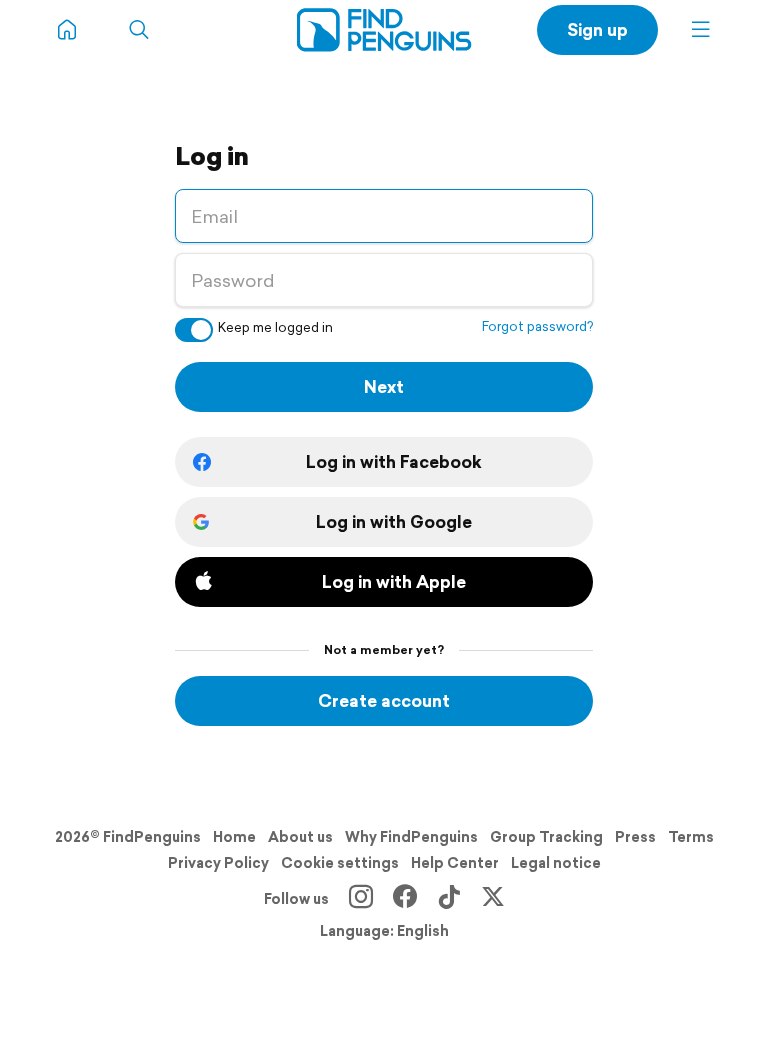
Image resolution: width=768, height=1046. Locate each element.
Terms (691, 837)
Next (384, 386)
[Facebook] (405, 899)
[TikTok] (449, 899)
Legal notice (556, 863)
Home (234, 837)
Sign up (597, 29)
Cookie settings (340, 863)
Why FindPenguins (411, 837)
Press (635, 837)
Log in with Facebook (394, 461)
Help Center (455, 863)
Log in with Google (394, 521)
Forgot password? (537, 326)
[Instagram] (361, 899)
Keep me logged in (275, 327)
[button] (701, 30)
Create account (384, 700)
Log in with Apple (394, 581)
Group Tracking (546, 837)
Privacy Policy (218, 863)
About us (300, 837)
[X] (493, 899)
